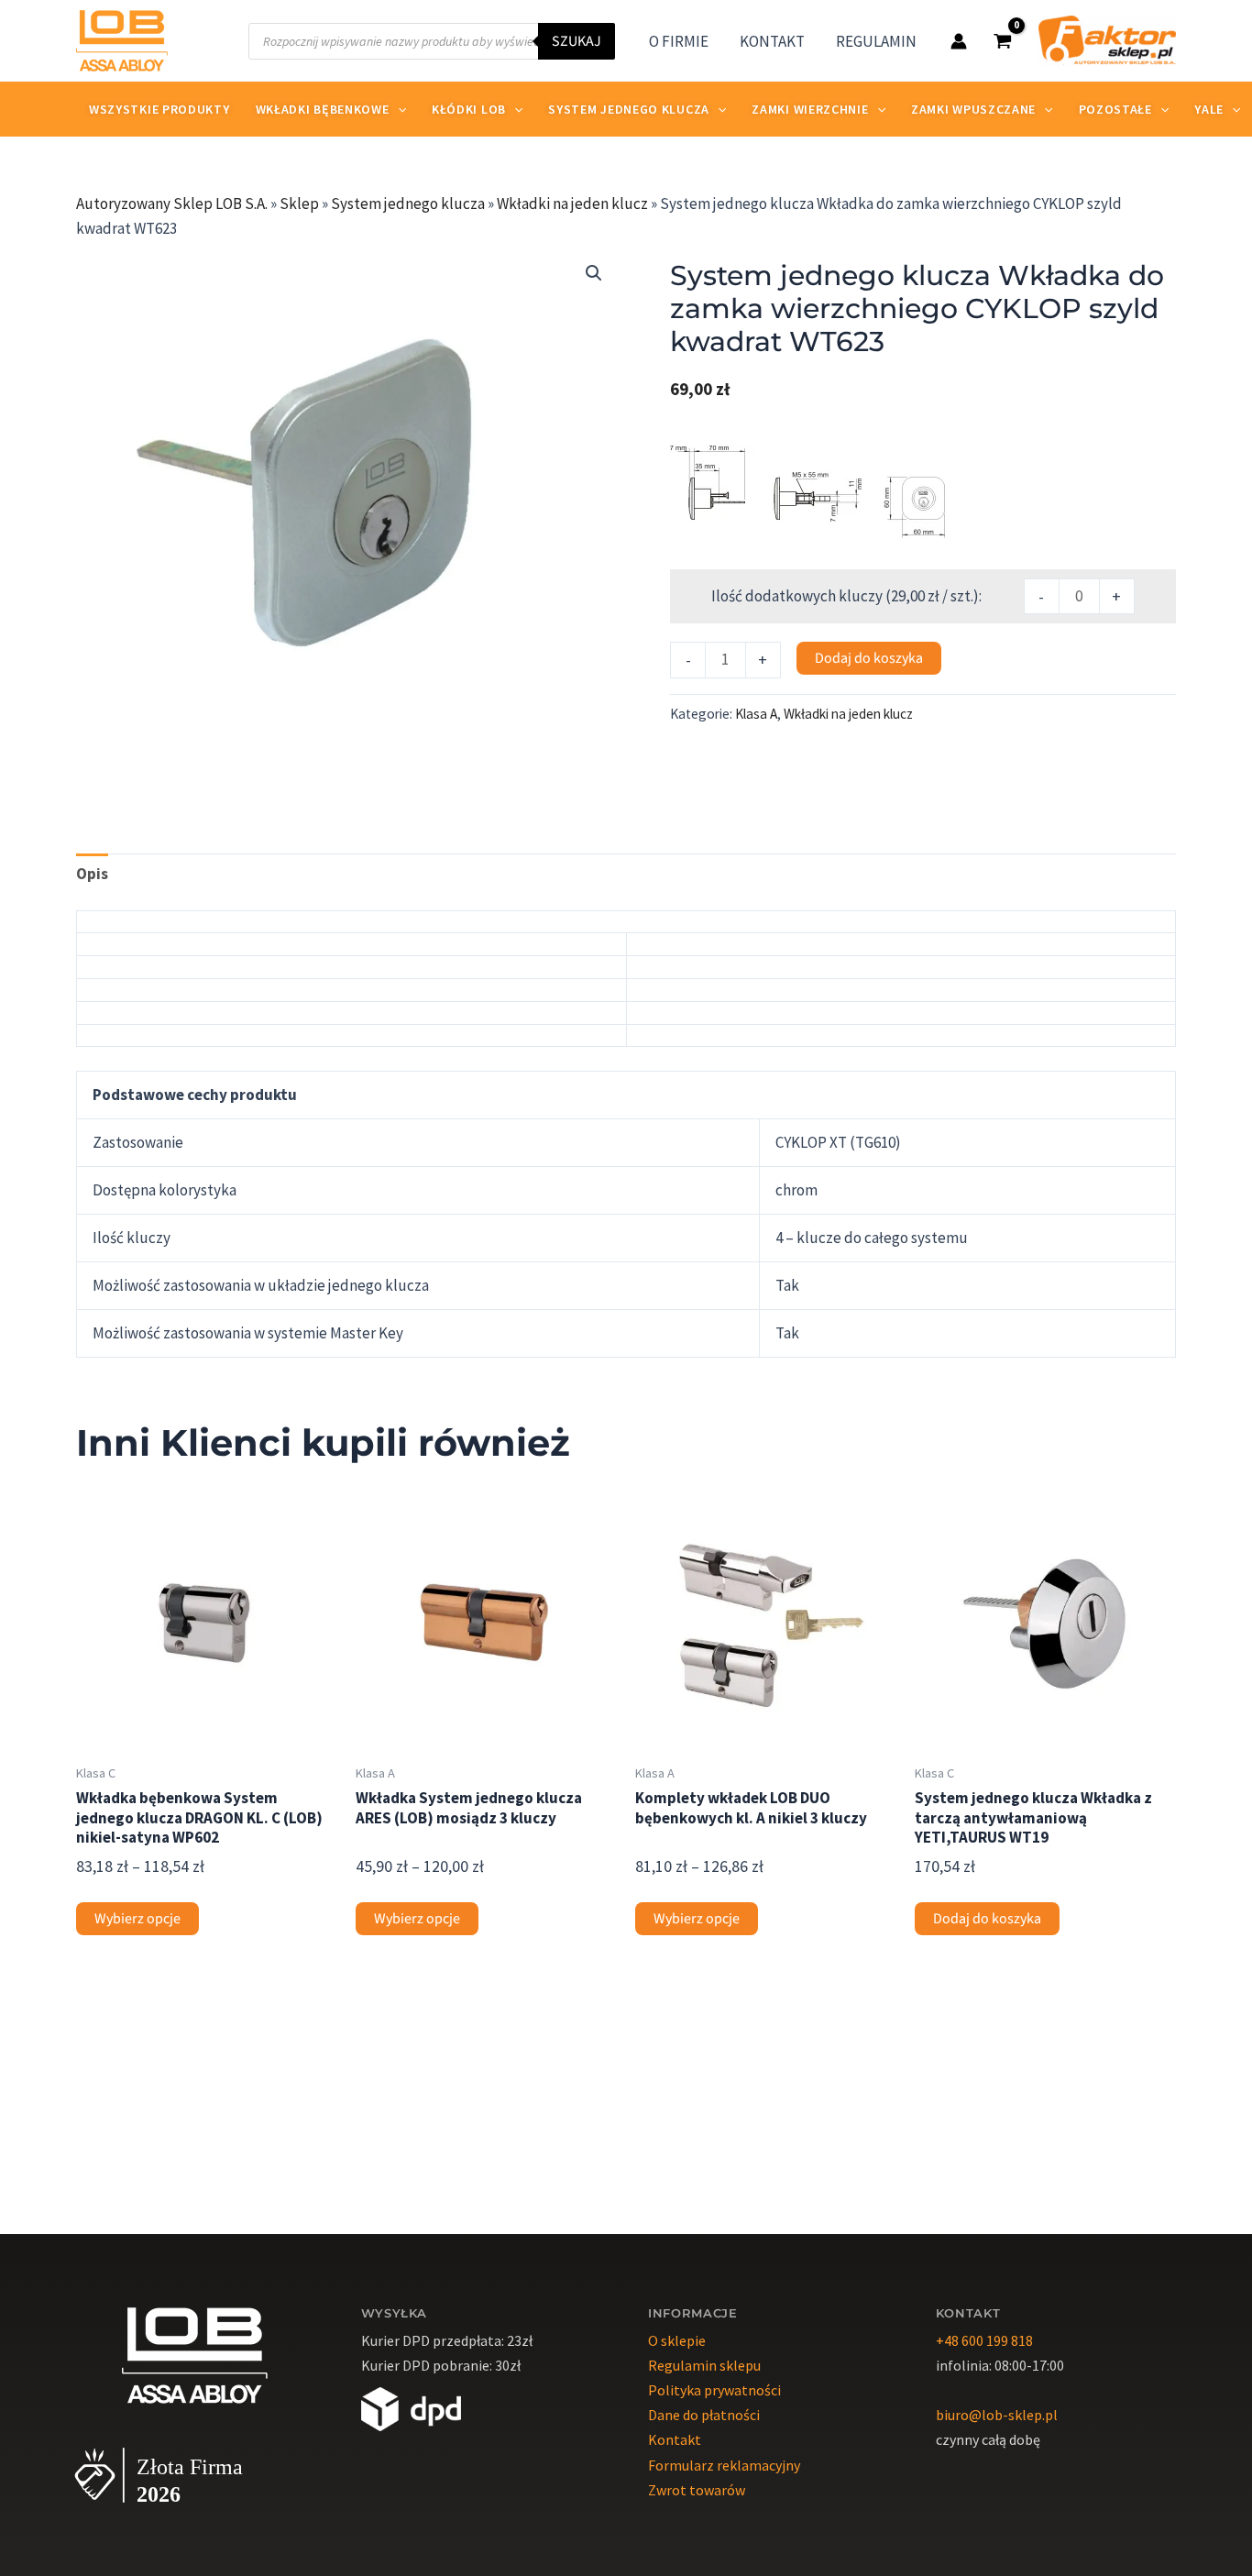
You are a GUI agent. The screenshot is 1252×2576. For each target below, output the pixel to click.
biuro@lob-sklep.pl (997, 2415)
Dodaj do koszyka (869, 658)
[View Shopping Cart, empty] (1003, 40)
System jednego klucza (629, 109)
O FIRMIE (679, 41)
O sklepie (677, 2340)
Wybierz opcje (137, 1919)
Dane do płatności (704, 2415)
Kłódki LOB (469, 109)
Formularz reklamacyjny (724, 2465)
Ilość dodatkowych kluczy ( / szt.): (846, 596)
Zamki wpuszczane (973, 109)
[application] (398, 109)
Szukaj (577, 41)
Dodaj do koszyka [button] (987, 1919)
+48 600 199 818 (984, 2340)
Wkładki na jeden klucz (572, 204)
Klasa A (756, 714)
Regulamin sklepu (704, 2365)
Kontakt (675, 2439)
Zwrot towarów (697, 2490)
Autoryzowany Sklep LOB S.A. (172, 204)
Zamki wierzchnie (810, 109)
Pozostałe (1115, 109)
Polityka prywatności (714, 2390)
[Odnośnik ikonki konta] (959, 41)
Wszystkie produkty (159, 109)
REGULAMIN (876, 41)
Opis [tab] (92, 874)
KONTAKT (772, 41)
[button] (594, 273)
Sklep (299, 204)
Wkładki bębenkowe (323, 109)
